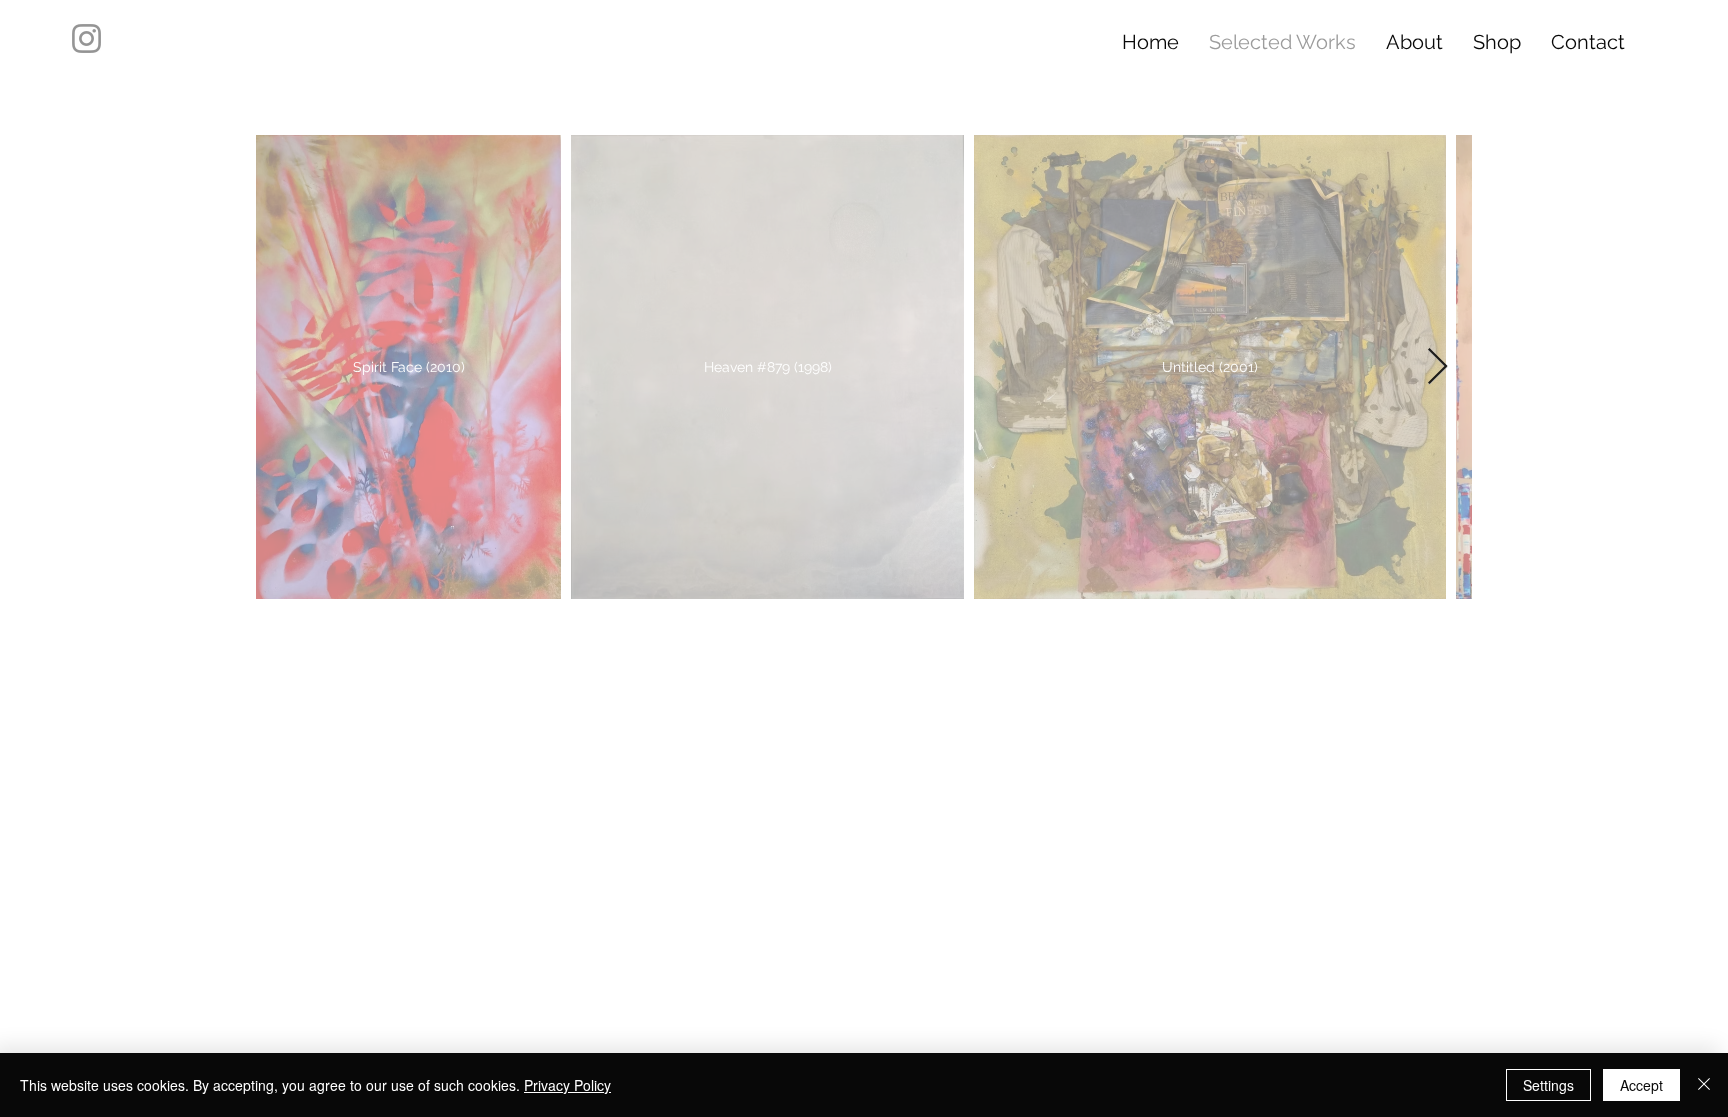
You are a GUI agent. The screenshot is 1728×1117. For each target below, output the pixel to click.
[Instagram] (86, 38)
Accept (1641, 1085)
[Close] (1704, 1085)
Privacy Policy (567, 1085)
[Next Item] (1437, 367)
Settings (1548, 1085)
